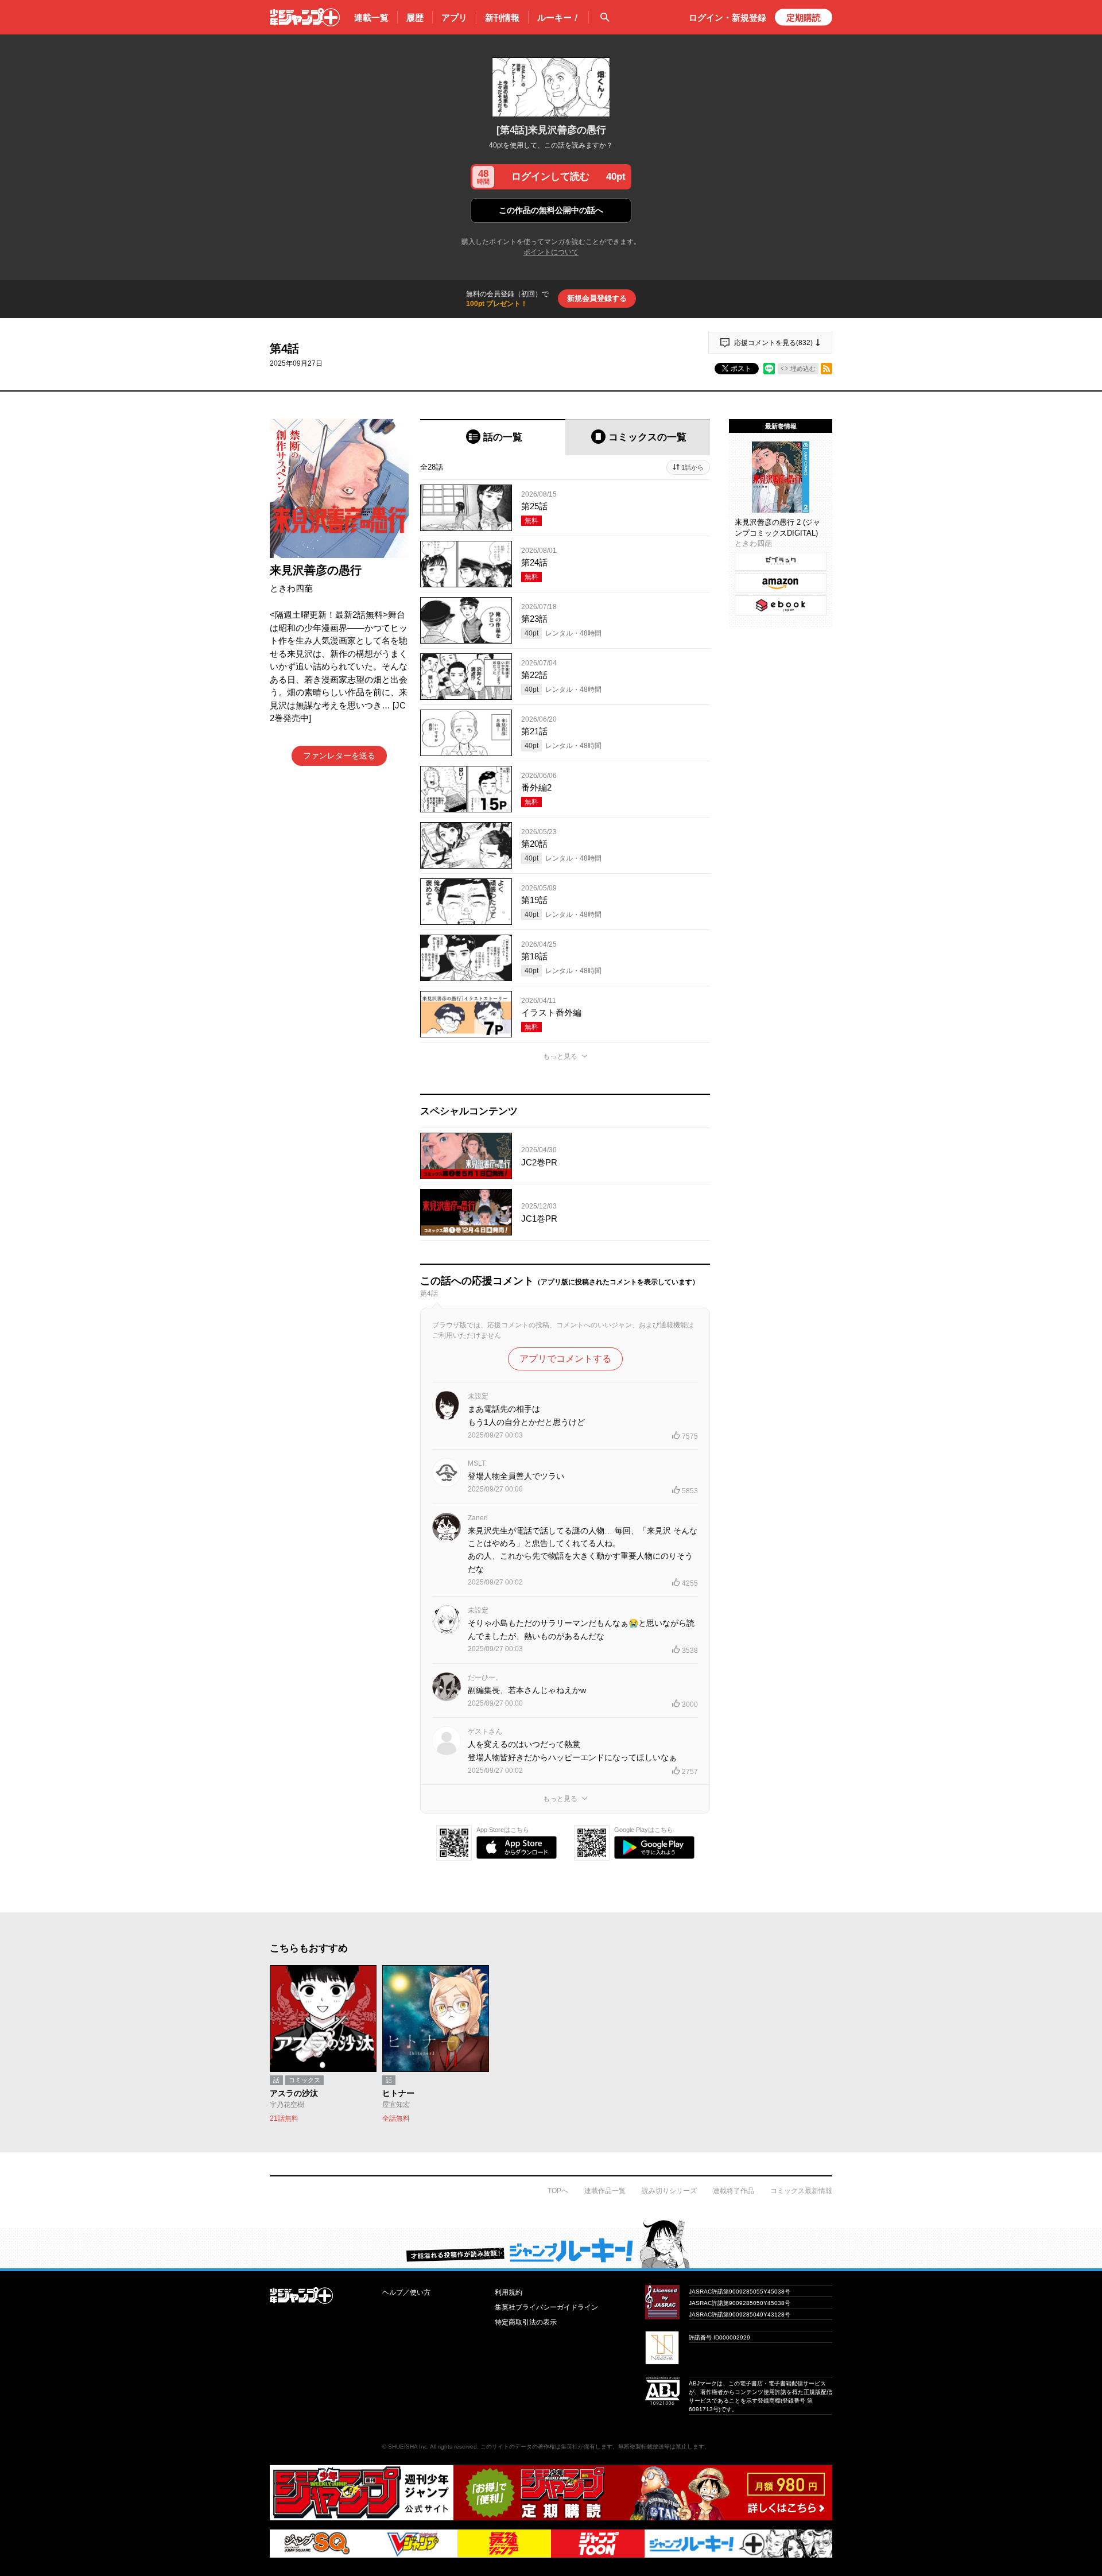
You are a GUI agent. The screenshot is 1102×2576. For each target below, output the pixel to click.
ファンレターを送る (339, 756)
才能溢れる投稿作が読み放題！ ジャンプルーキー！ (551, 2244)
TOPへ (558, 2191)
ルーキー (558, 18)
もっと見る (560, 1056)
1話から (692, 467)
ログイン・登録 (727, 18)
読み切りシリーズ (669, 2191)
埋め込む (803, 369)
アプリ (454, 18)
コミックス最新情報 (801, 2191)
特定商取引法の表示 (526, 2322)
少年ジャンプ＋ (305, 17)
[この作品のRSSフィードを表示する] (826, 369)
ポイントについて (551, 252)
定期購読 (804, 18)
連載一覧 (371, 18)
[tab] (493, 437)
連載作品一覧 (605, 2191)
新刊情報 (502, 18)
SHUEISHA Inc (408, 2447)
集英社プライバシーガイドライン (546, 2307)
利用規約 (509, 2292)
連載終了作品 (734, 2191)
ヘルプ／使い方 (406, 2292)
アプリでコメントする (565, 1359)
